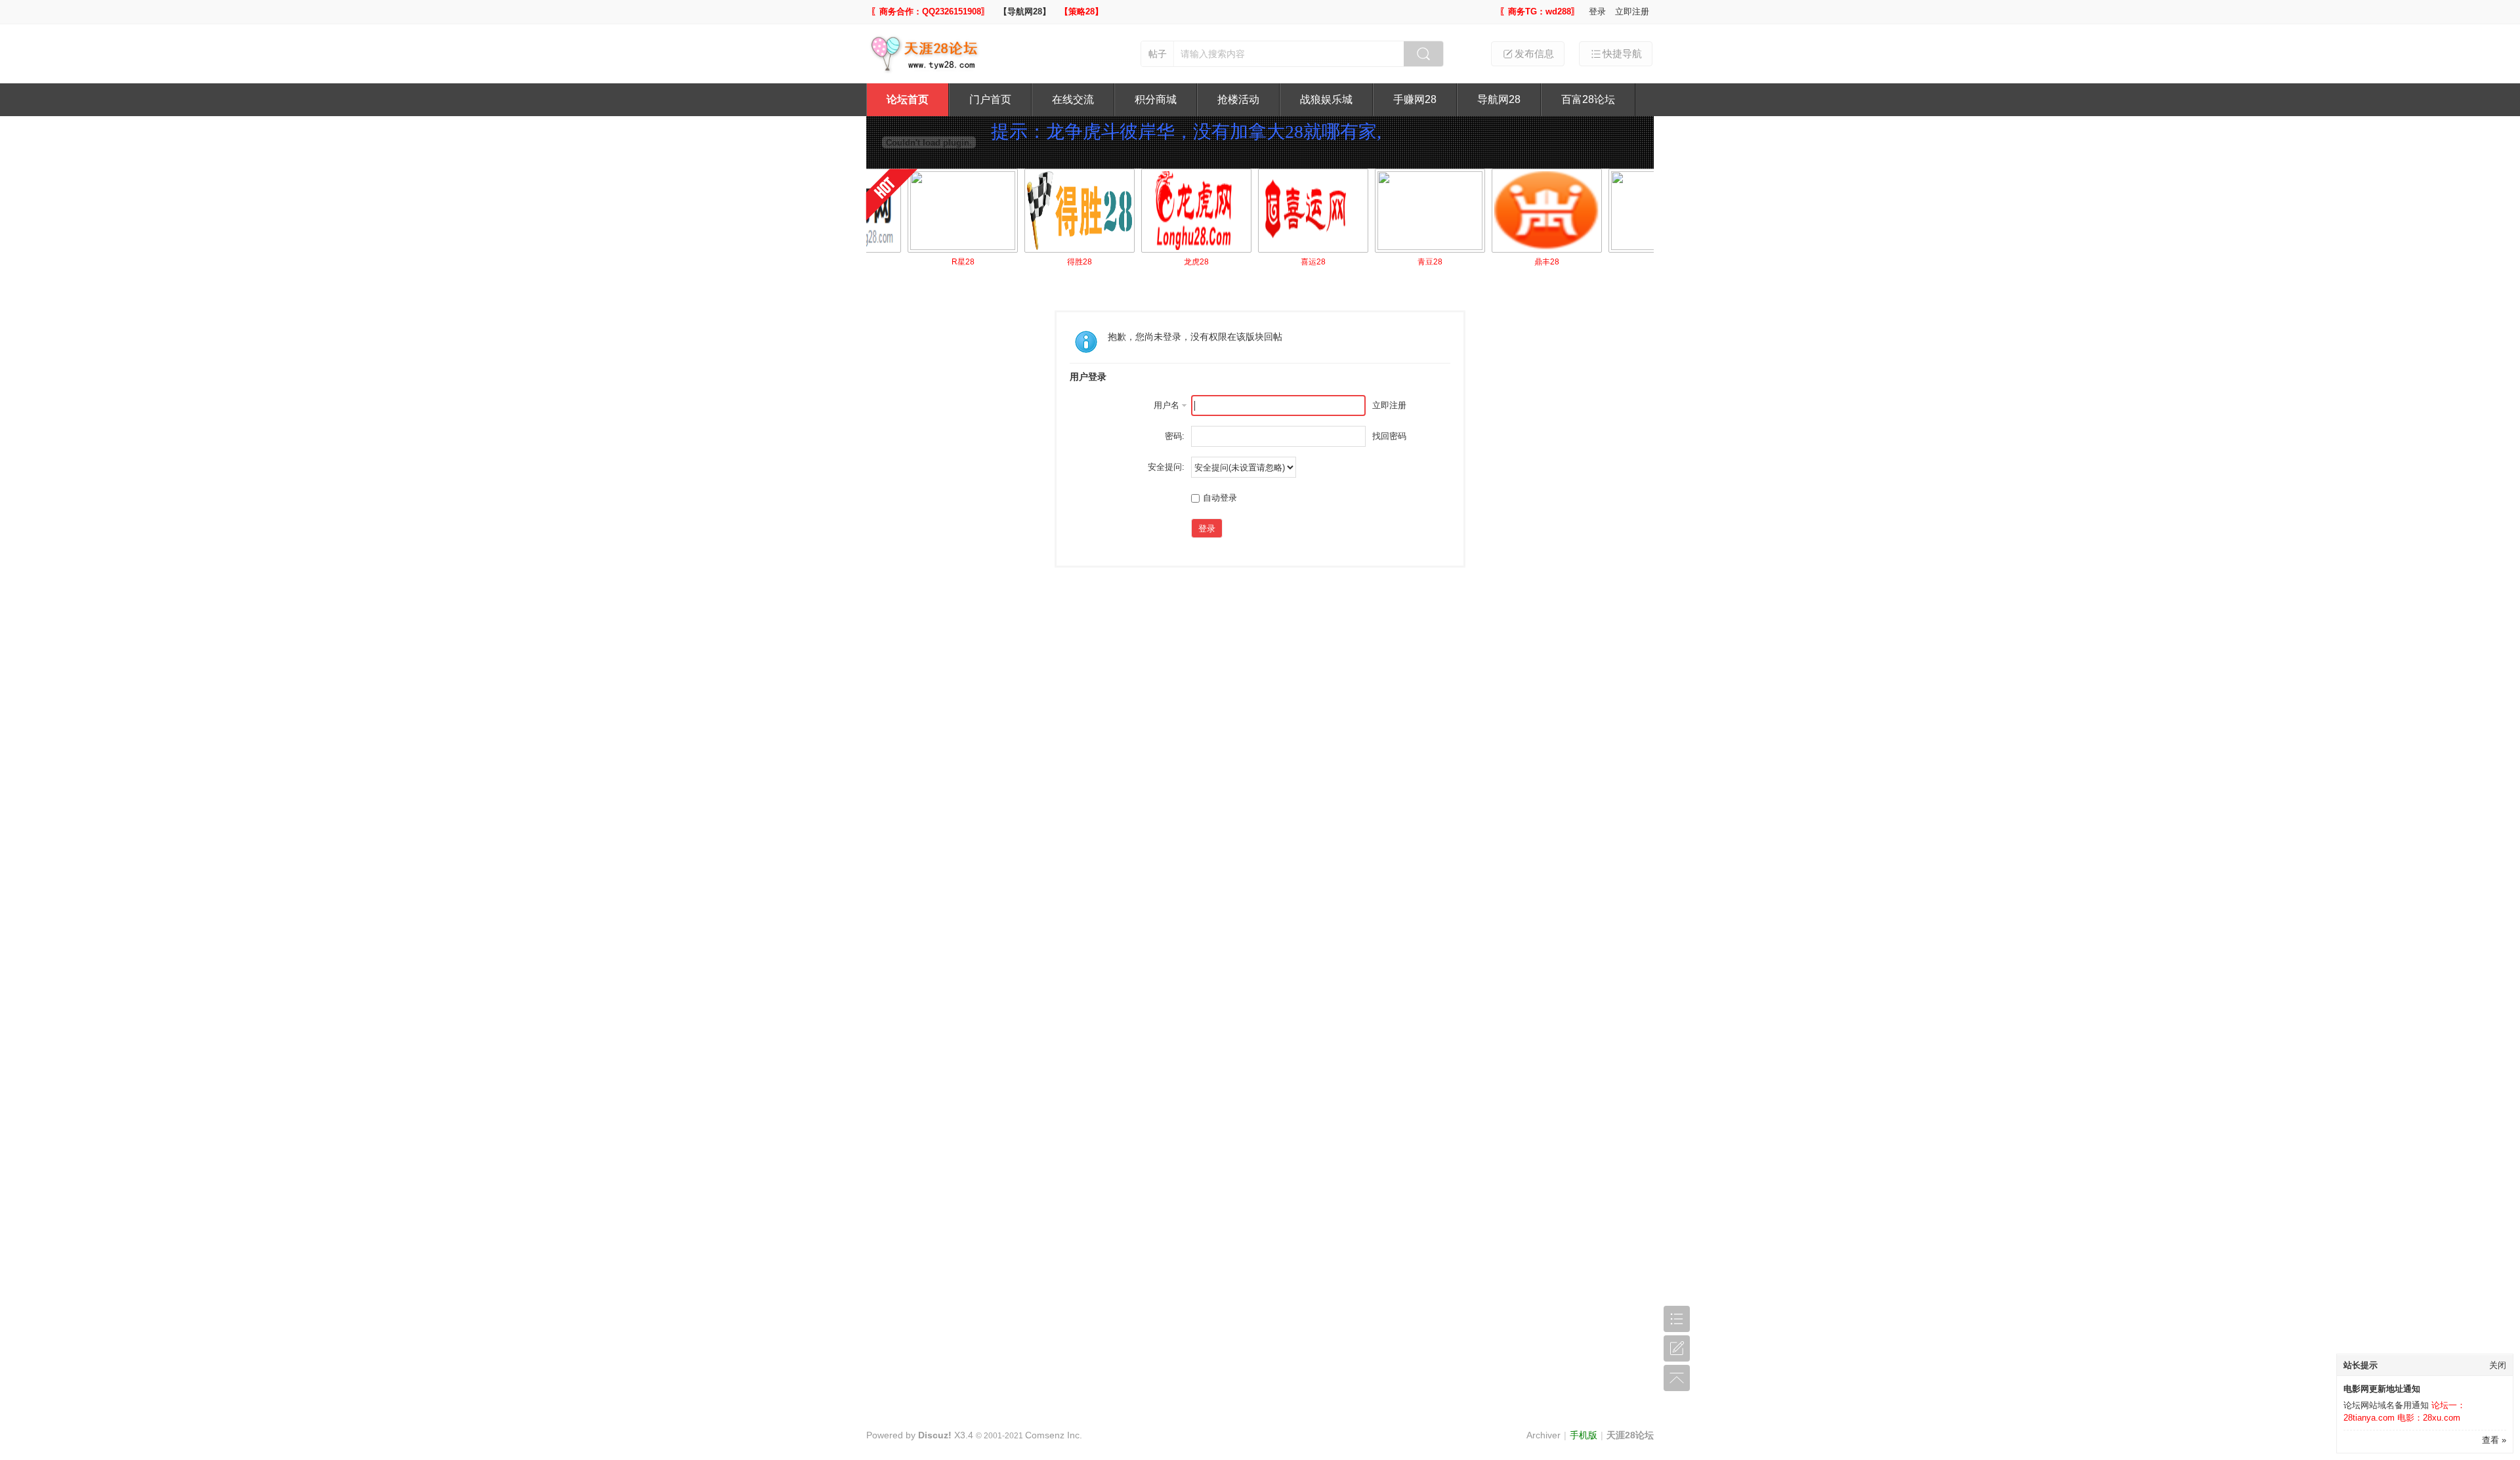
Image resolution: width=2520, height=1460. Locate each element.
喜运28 (1269, 262)
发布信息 (1534, 53)
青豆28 (1385, 262)
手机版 (1584, 1435)
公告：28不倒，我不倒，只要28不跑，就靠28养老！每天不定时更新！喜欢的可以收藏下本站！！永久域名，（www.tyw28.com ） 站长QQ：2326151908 (1311, 167)
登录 (1597, 11)
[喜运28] (1269, 211)
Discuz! (935, 1435)
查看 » (2494, 1440)
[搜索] (1423, 54)
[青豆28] (1385, 211)
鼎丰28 (1502, 262)
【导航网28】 (1025, 11)
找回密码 (1389, 436)
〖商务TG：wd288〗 (1540, 11)
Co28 (1619, 262)
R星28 (918, 262)
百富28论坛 (1588, 99)
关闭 (2498, 1365)
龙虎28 (1152, 262)
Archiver (1543, 1435)
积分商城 (1156, 99)
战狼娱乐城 (1326, 99)
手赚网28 (1415, 99)
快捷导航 (1622, 53)
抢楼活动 (1238, 99)
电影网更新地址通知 (2382, 1389)
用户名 (1166, 405)
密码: (1175, 436)
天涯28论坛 (1630, 1435)
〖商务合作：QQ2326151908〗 (930, 11)
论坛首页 (908, 99)
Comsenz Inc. (1054, 1435)
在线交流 (1073, 99)
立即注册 (1632, 11)
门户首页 (990, 99)
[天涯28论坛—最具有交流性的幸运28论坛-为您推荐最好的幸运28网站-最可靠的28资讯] (928, 71)
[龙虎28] (1152, 211)
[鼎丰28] (1502, 211)
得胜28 (1035, 262)
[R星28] (918, 211)
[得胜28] (1035, 211)
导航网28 (1499, 99)
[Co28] (1619, 211)
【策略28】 (1081, 11)
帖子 (1158, 54)
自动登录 (1220, 498)
